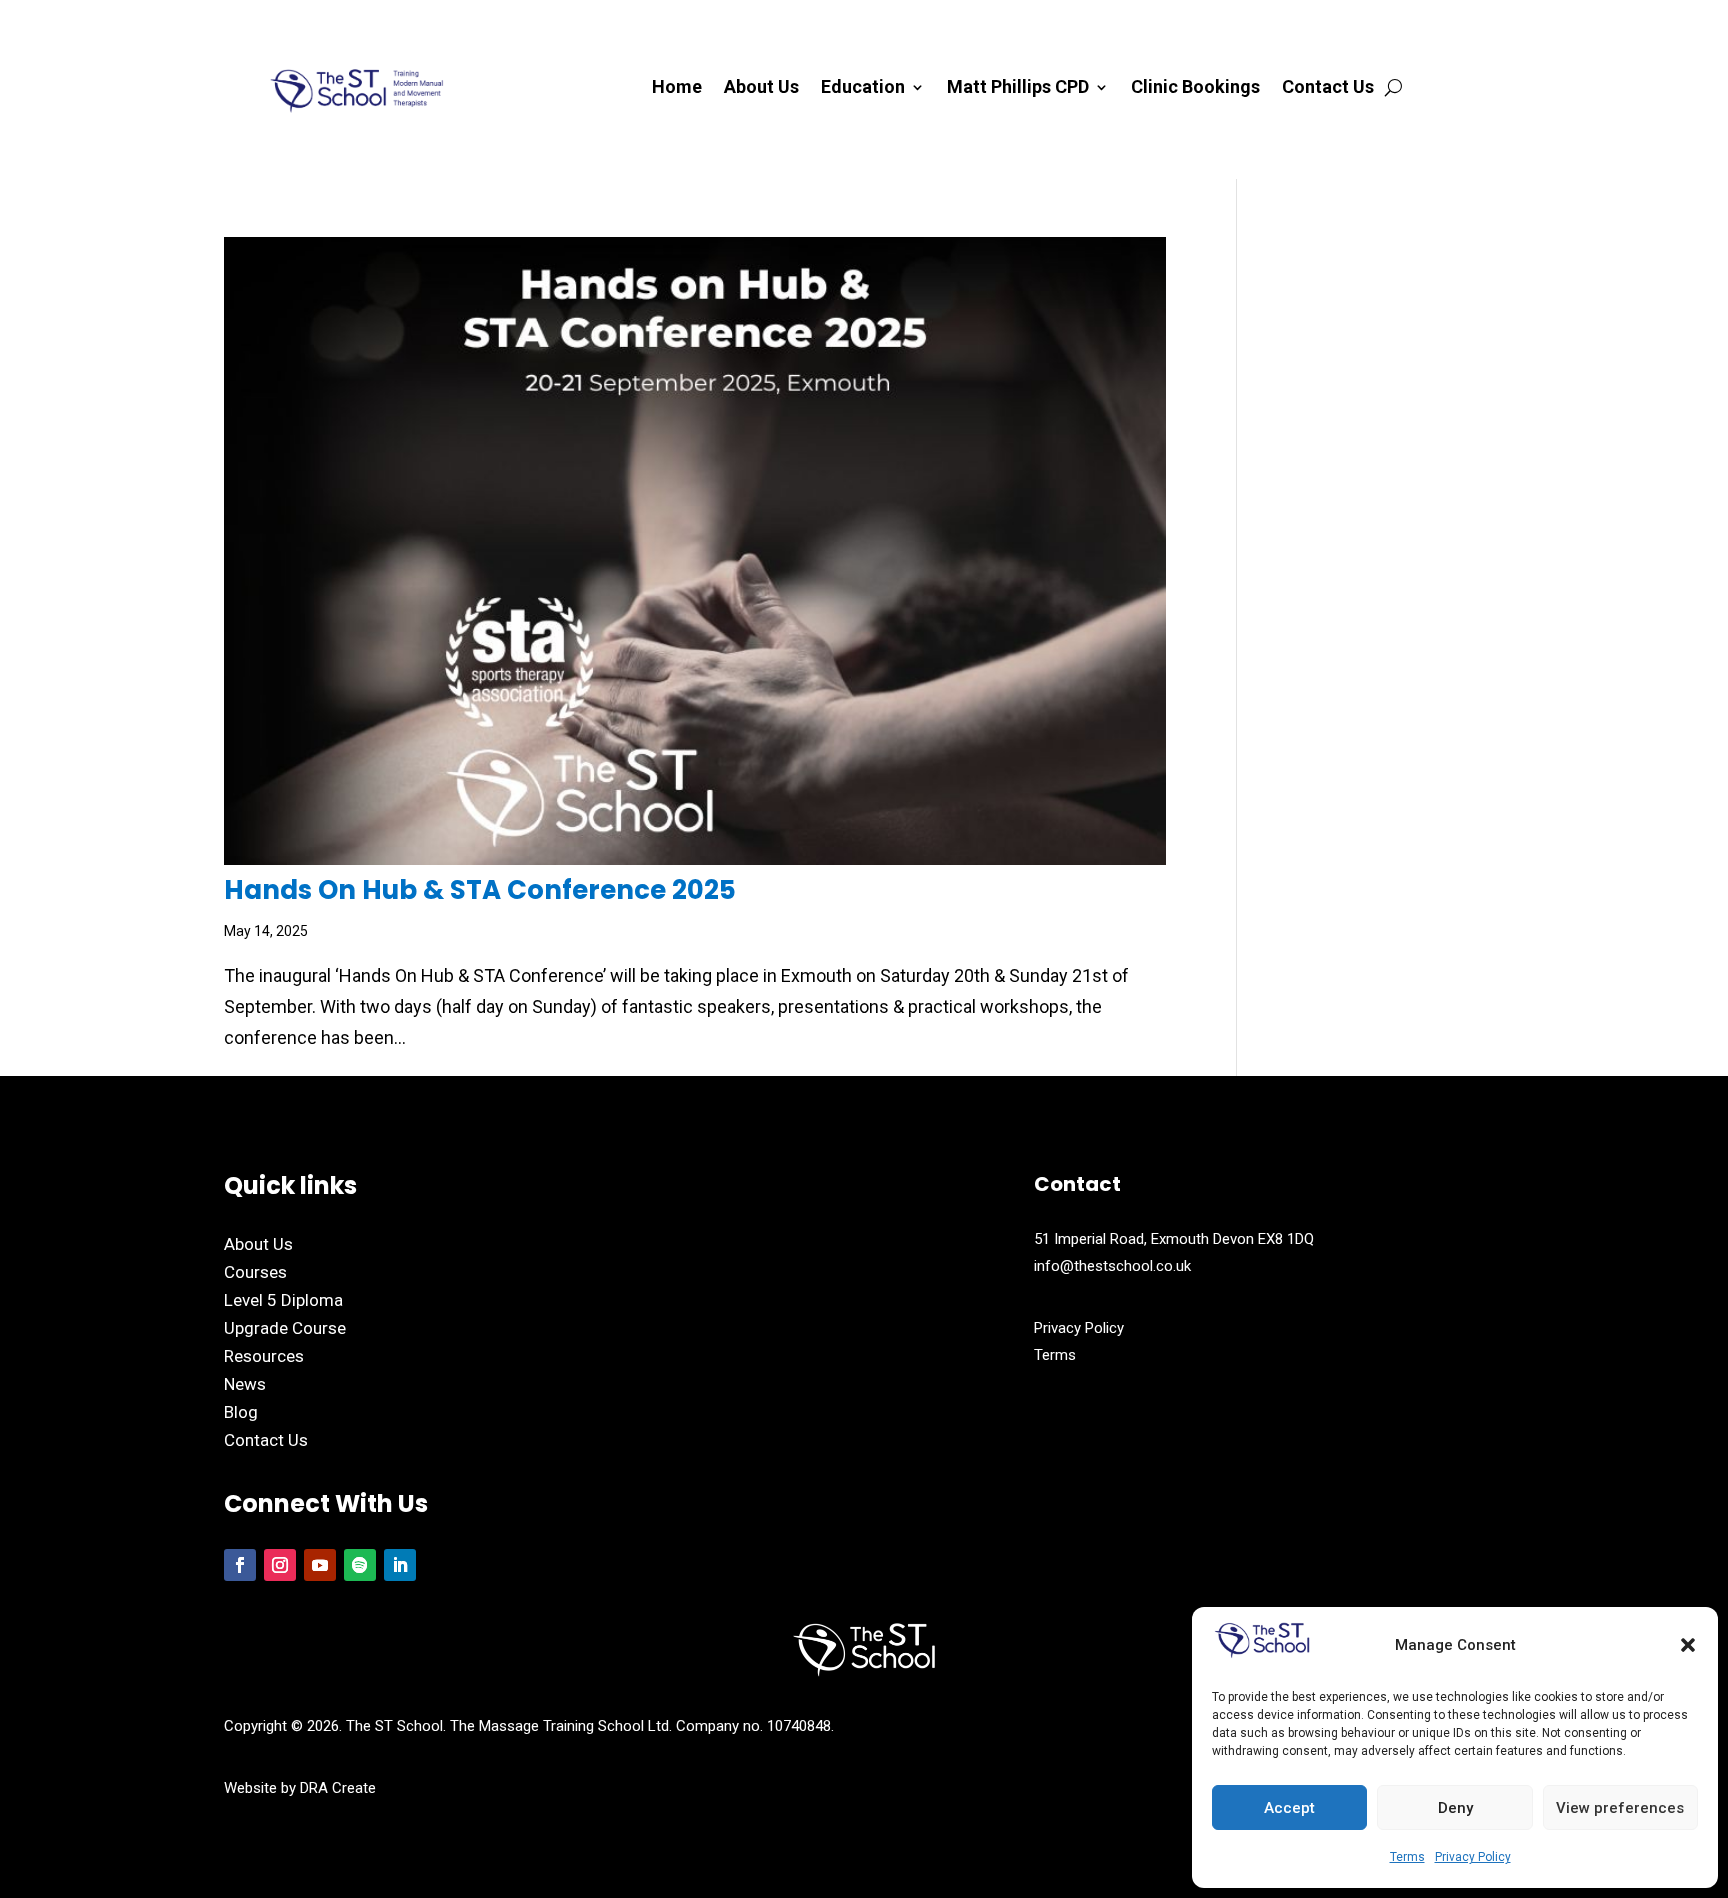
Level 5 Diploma (283, 1300)
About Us (761, 88)
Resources (264, 1356)
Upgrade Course (285, 1328)
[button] (1688, 1645)
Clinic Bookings (1195, 88)
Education (863, 88)
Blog (241, 1412)
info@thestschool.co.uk (1112, 1266)
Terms (1407, 1857)
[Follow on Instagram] (280, 1565)
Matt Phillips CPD (1018, 88)
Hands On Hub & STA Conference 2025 (480, 890)
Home (677, 88)
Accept (1289, 1808)
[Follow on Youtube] (320, 1565)
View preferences (1620, 1808)
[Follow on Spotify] (360, 1565)
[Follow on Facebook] (240, 1565)
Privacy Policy (1473, 1857)
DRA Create (338, 1788)
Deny (1455, 1808)
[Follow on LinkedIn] (400, 1565)
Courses (255, 1272)
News (245, 1384)
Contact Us (1328, 88)
